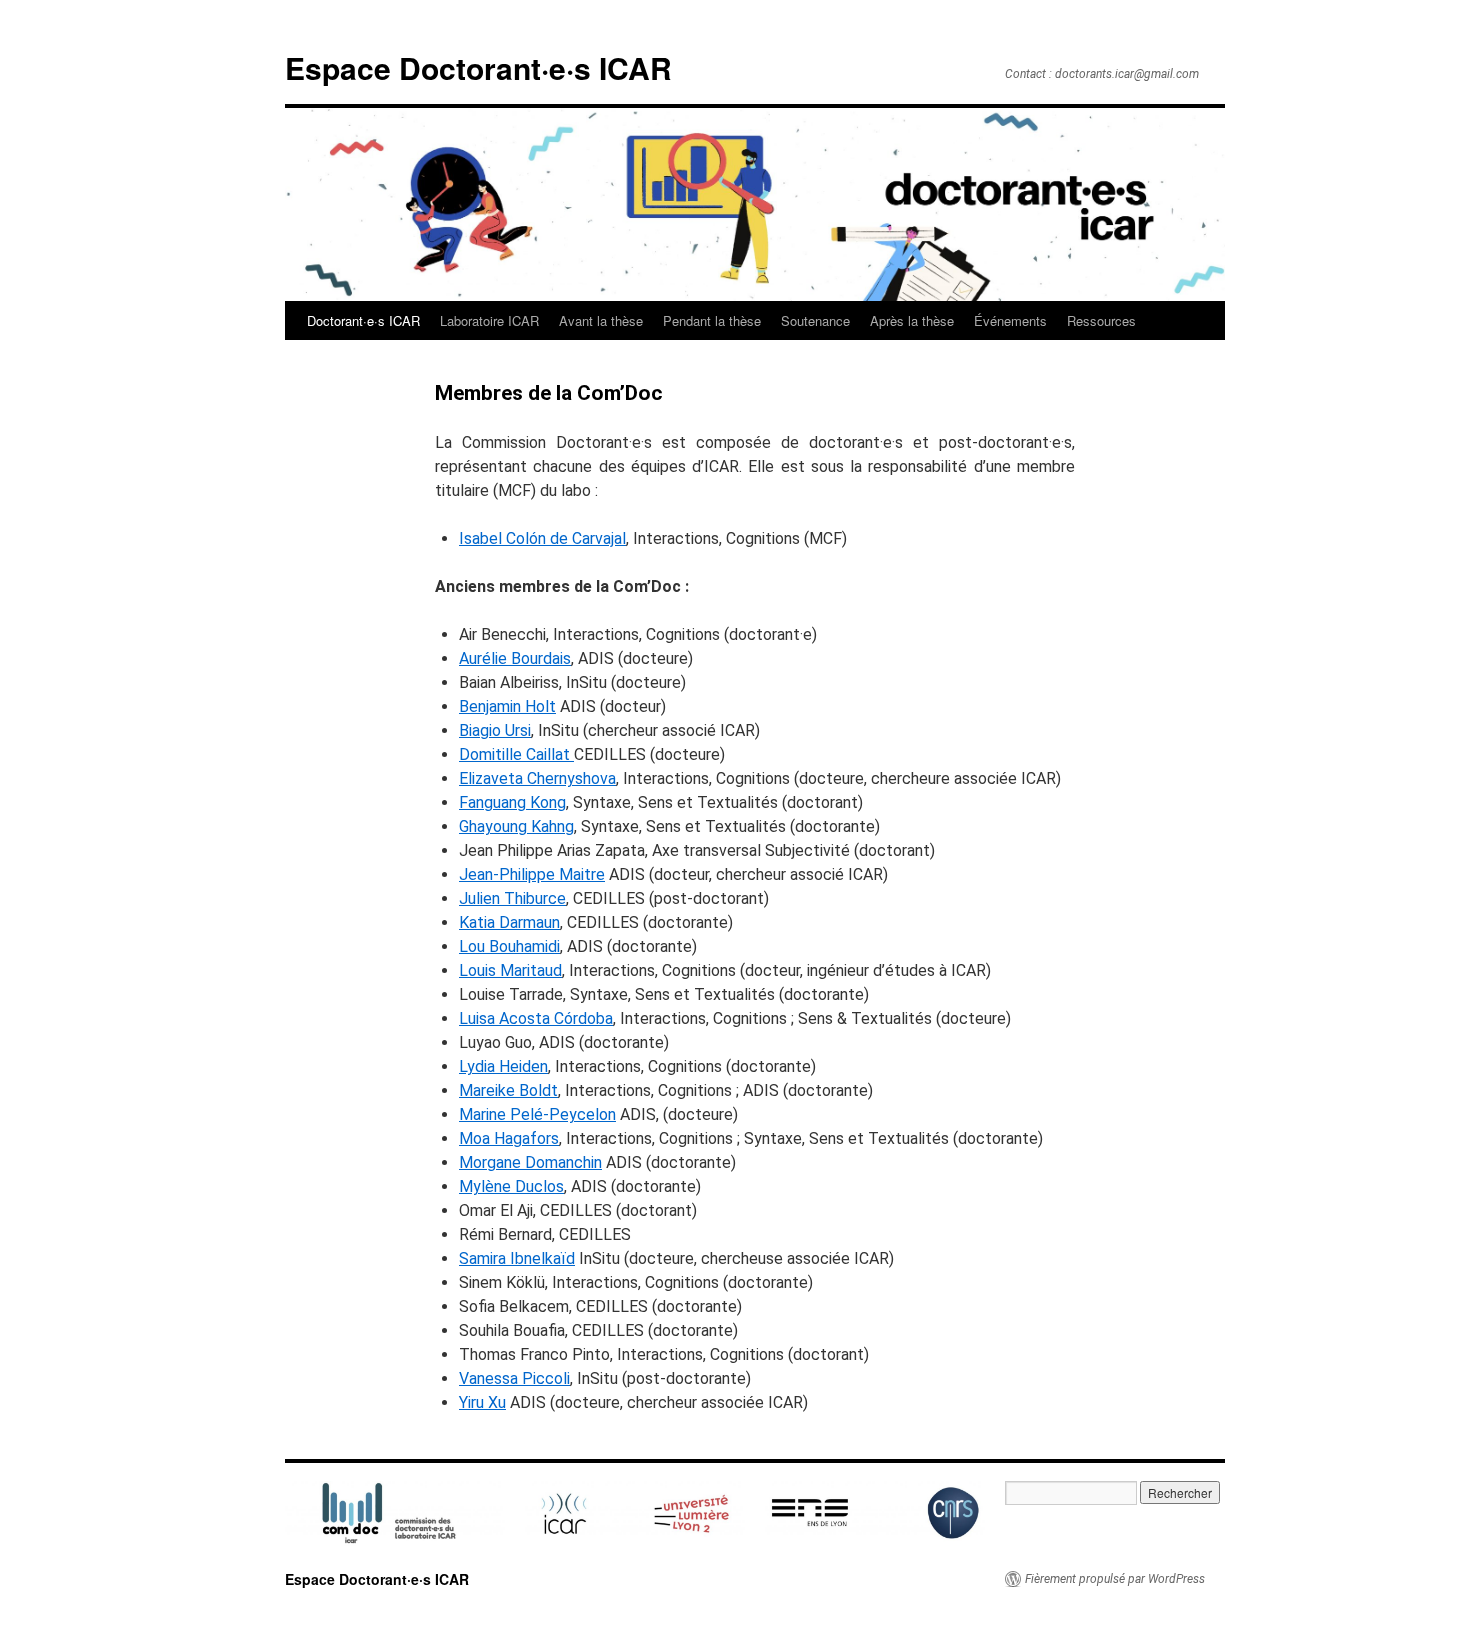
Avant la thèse (601, 320)
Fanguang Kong (512, 802)
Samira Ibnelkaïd (517, 1258)
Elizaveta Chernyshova (537, 778)
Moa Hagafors (509, 1138)
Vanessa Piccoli (514, 1378)
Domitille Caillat (516, 754)
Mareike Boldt (508, 1090)
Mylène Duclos (511, 1186)
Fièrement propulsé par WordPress (1115, 1579)
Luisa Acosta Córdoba (536, 1018)
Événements (1010, 320)
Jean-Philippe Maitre (532, 874)
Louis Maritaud (510, 970)
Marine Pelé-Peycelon (537, 1114)
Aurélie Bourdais (515, 658)
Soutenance (815, 320)
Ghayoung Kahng (516, 826)
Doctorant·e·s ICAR (363, 320)
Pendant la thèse (712, 320)
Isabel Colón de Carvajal (542, 538)
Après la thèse (912, 320)
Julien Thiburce (512, 898)
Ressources (1101, 320)
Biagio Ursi (495, 730)
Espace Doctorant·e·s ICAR (478, 67)
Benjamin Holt (507, 706)
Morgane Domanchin (530, 1162)
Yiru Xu (482, 1402)
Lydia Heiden (503, 1066)
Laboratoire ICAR (489, 320)
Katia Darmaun (509, 922)
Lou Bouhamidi (509, 946)
